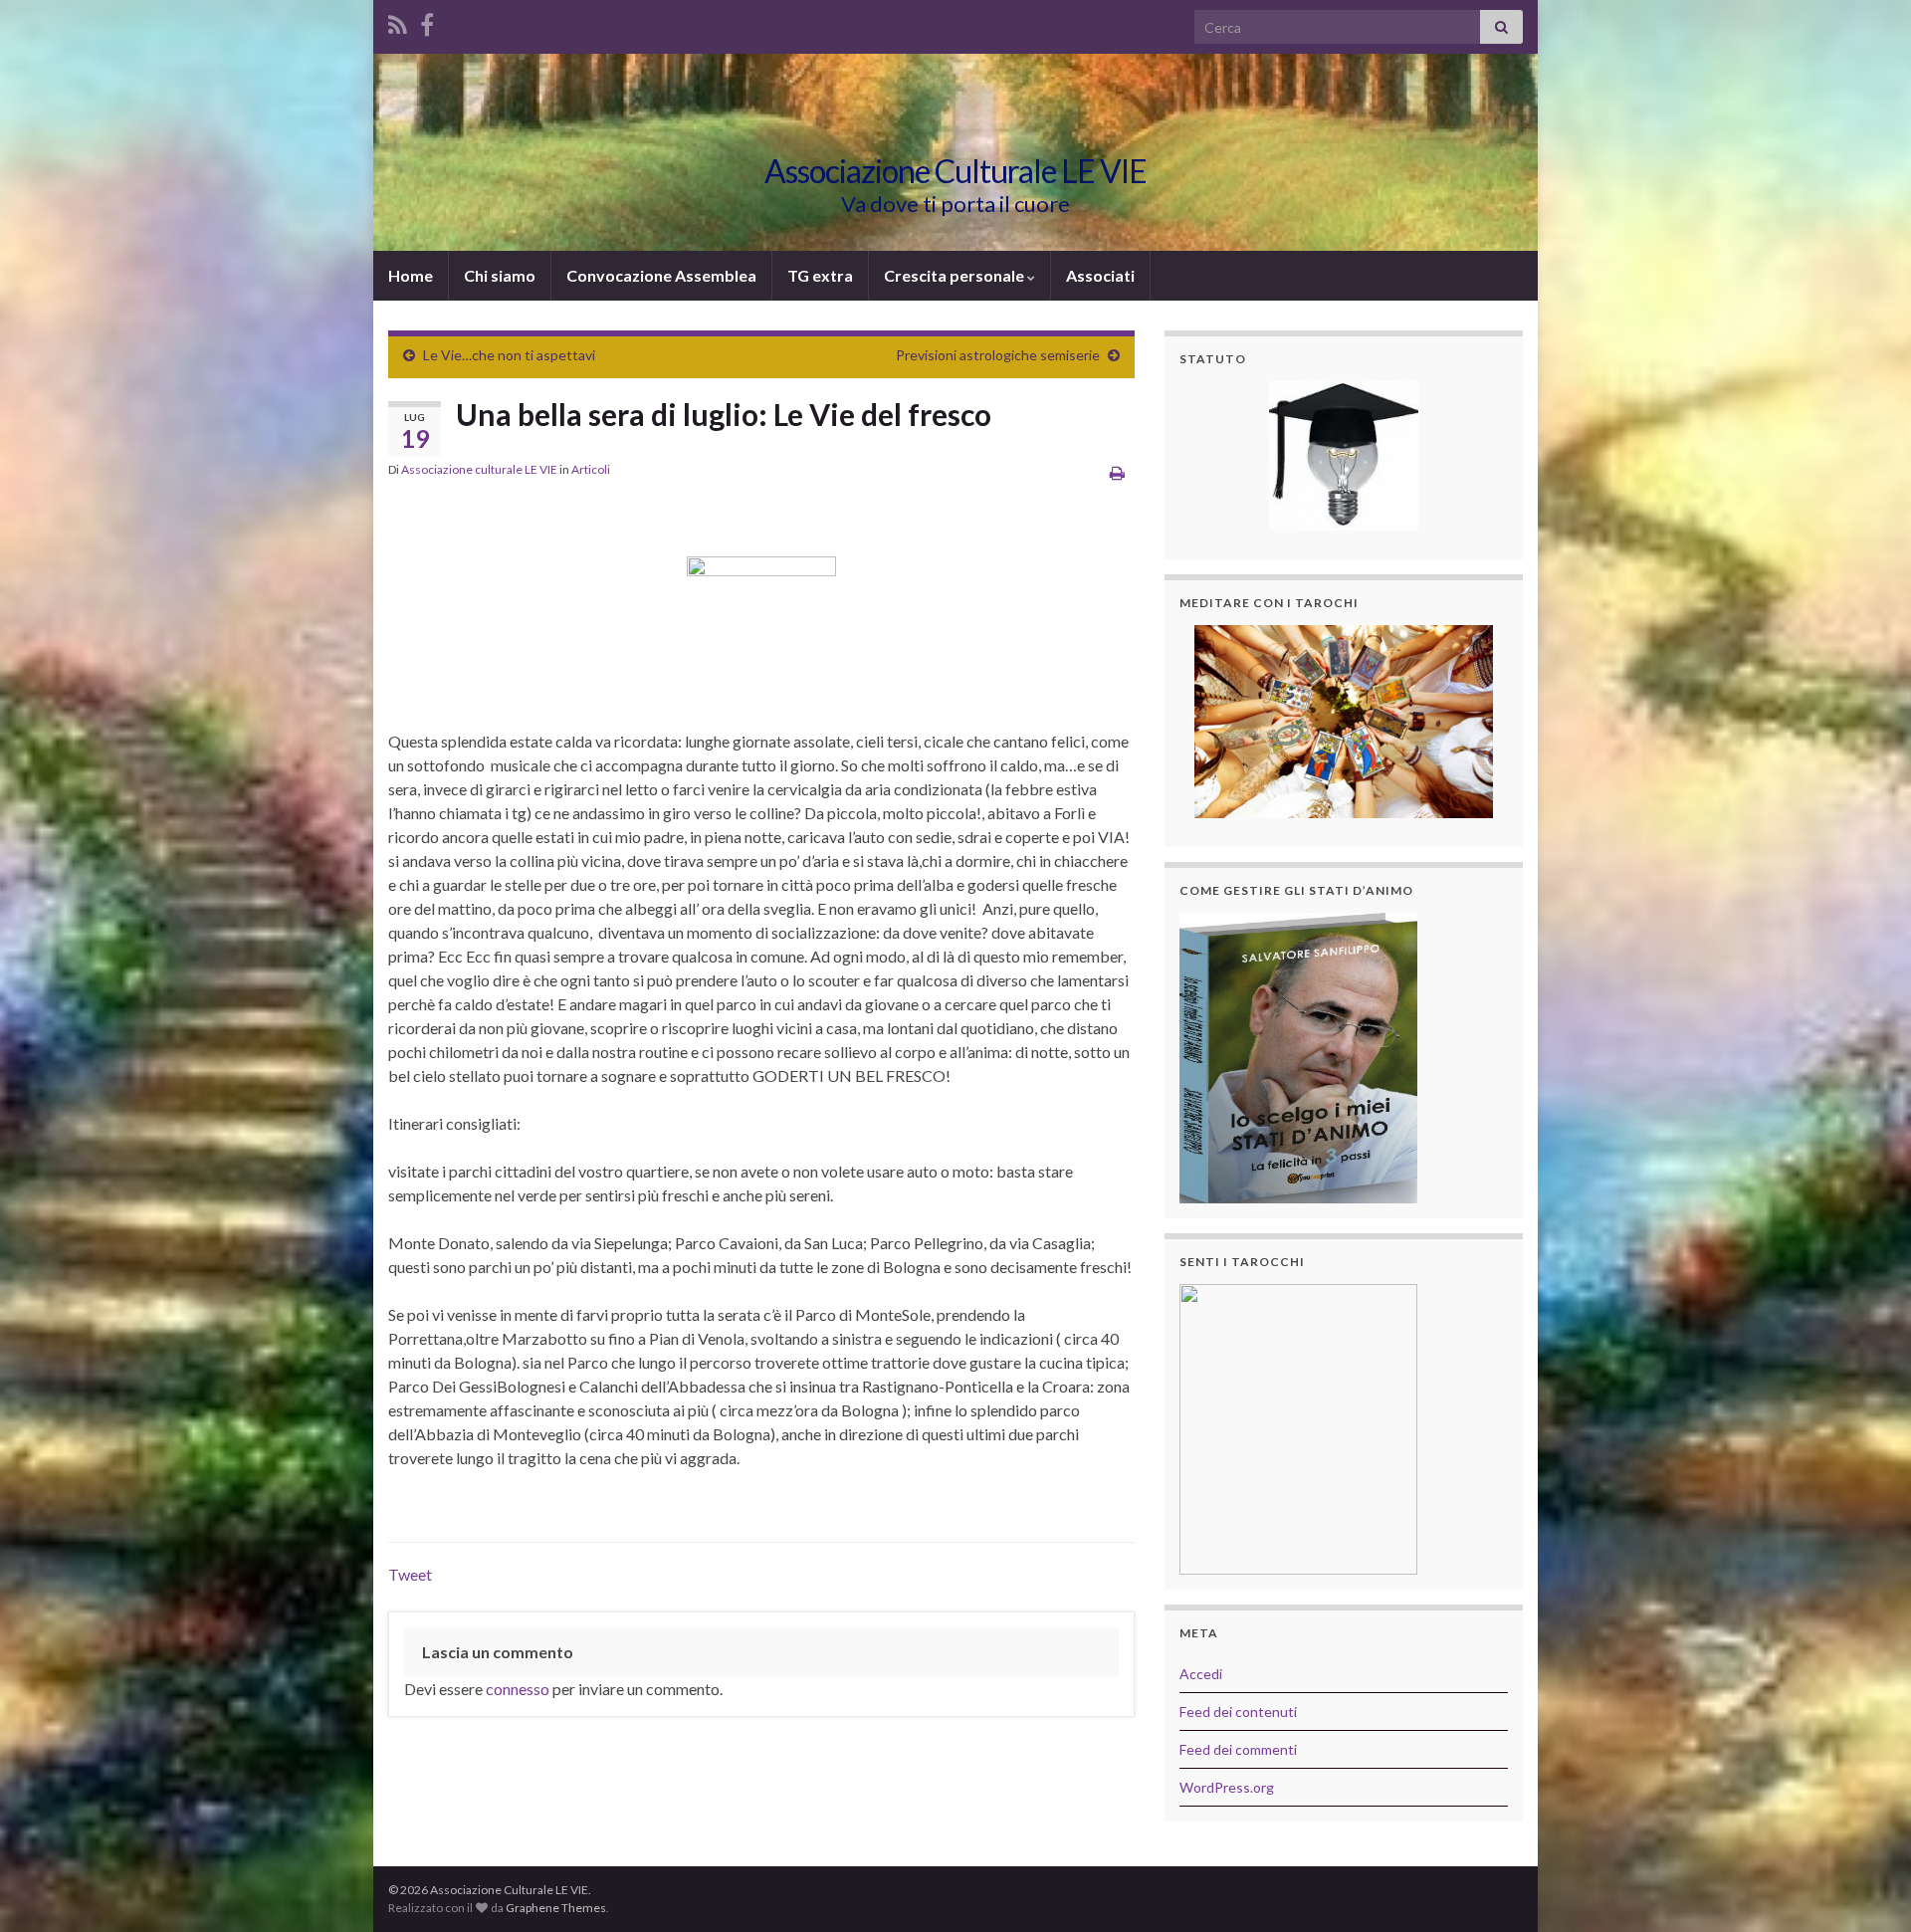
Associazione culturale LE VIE (479, 469)
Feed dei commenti (1238, 1749)
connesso (518, 1689)
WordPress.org (1227, 1787)
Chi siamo (500, 275)
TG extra (820, 275)
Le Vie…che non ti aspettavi (509, 355)
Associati (1100, 275)
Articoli (591, 469)
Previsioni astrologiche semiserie (998, 355)
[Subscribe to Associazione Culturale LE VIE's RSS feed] (398, 21)
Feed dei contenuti (1238, 1712)
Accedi (1201, 1674)
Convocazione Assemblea (661, 275)
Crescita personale (955, 275)
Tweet (410, 1574)
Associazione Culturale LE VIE (955, 171)
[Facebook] (427, 21)
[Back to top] (1866, 1887)
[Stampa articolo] (1117, 472)
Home (411, 275)
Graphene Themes (556, 1908)
